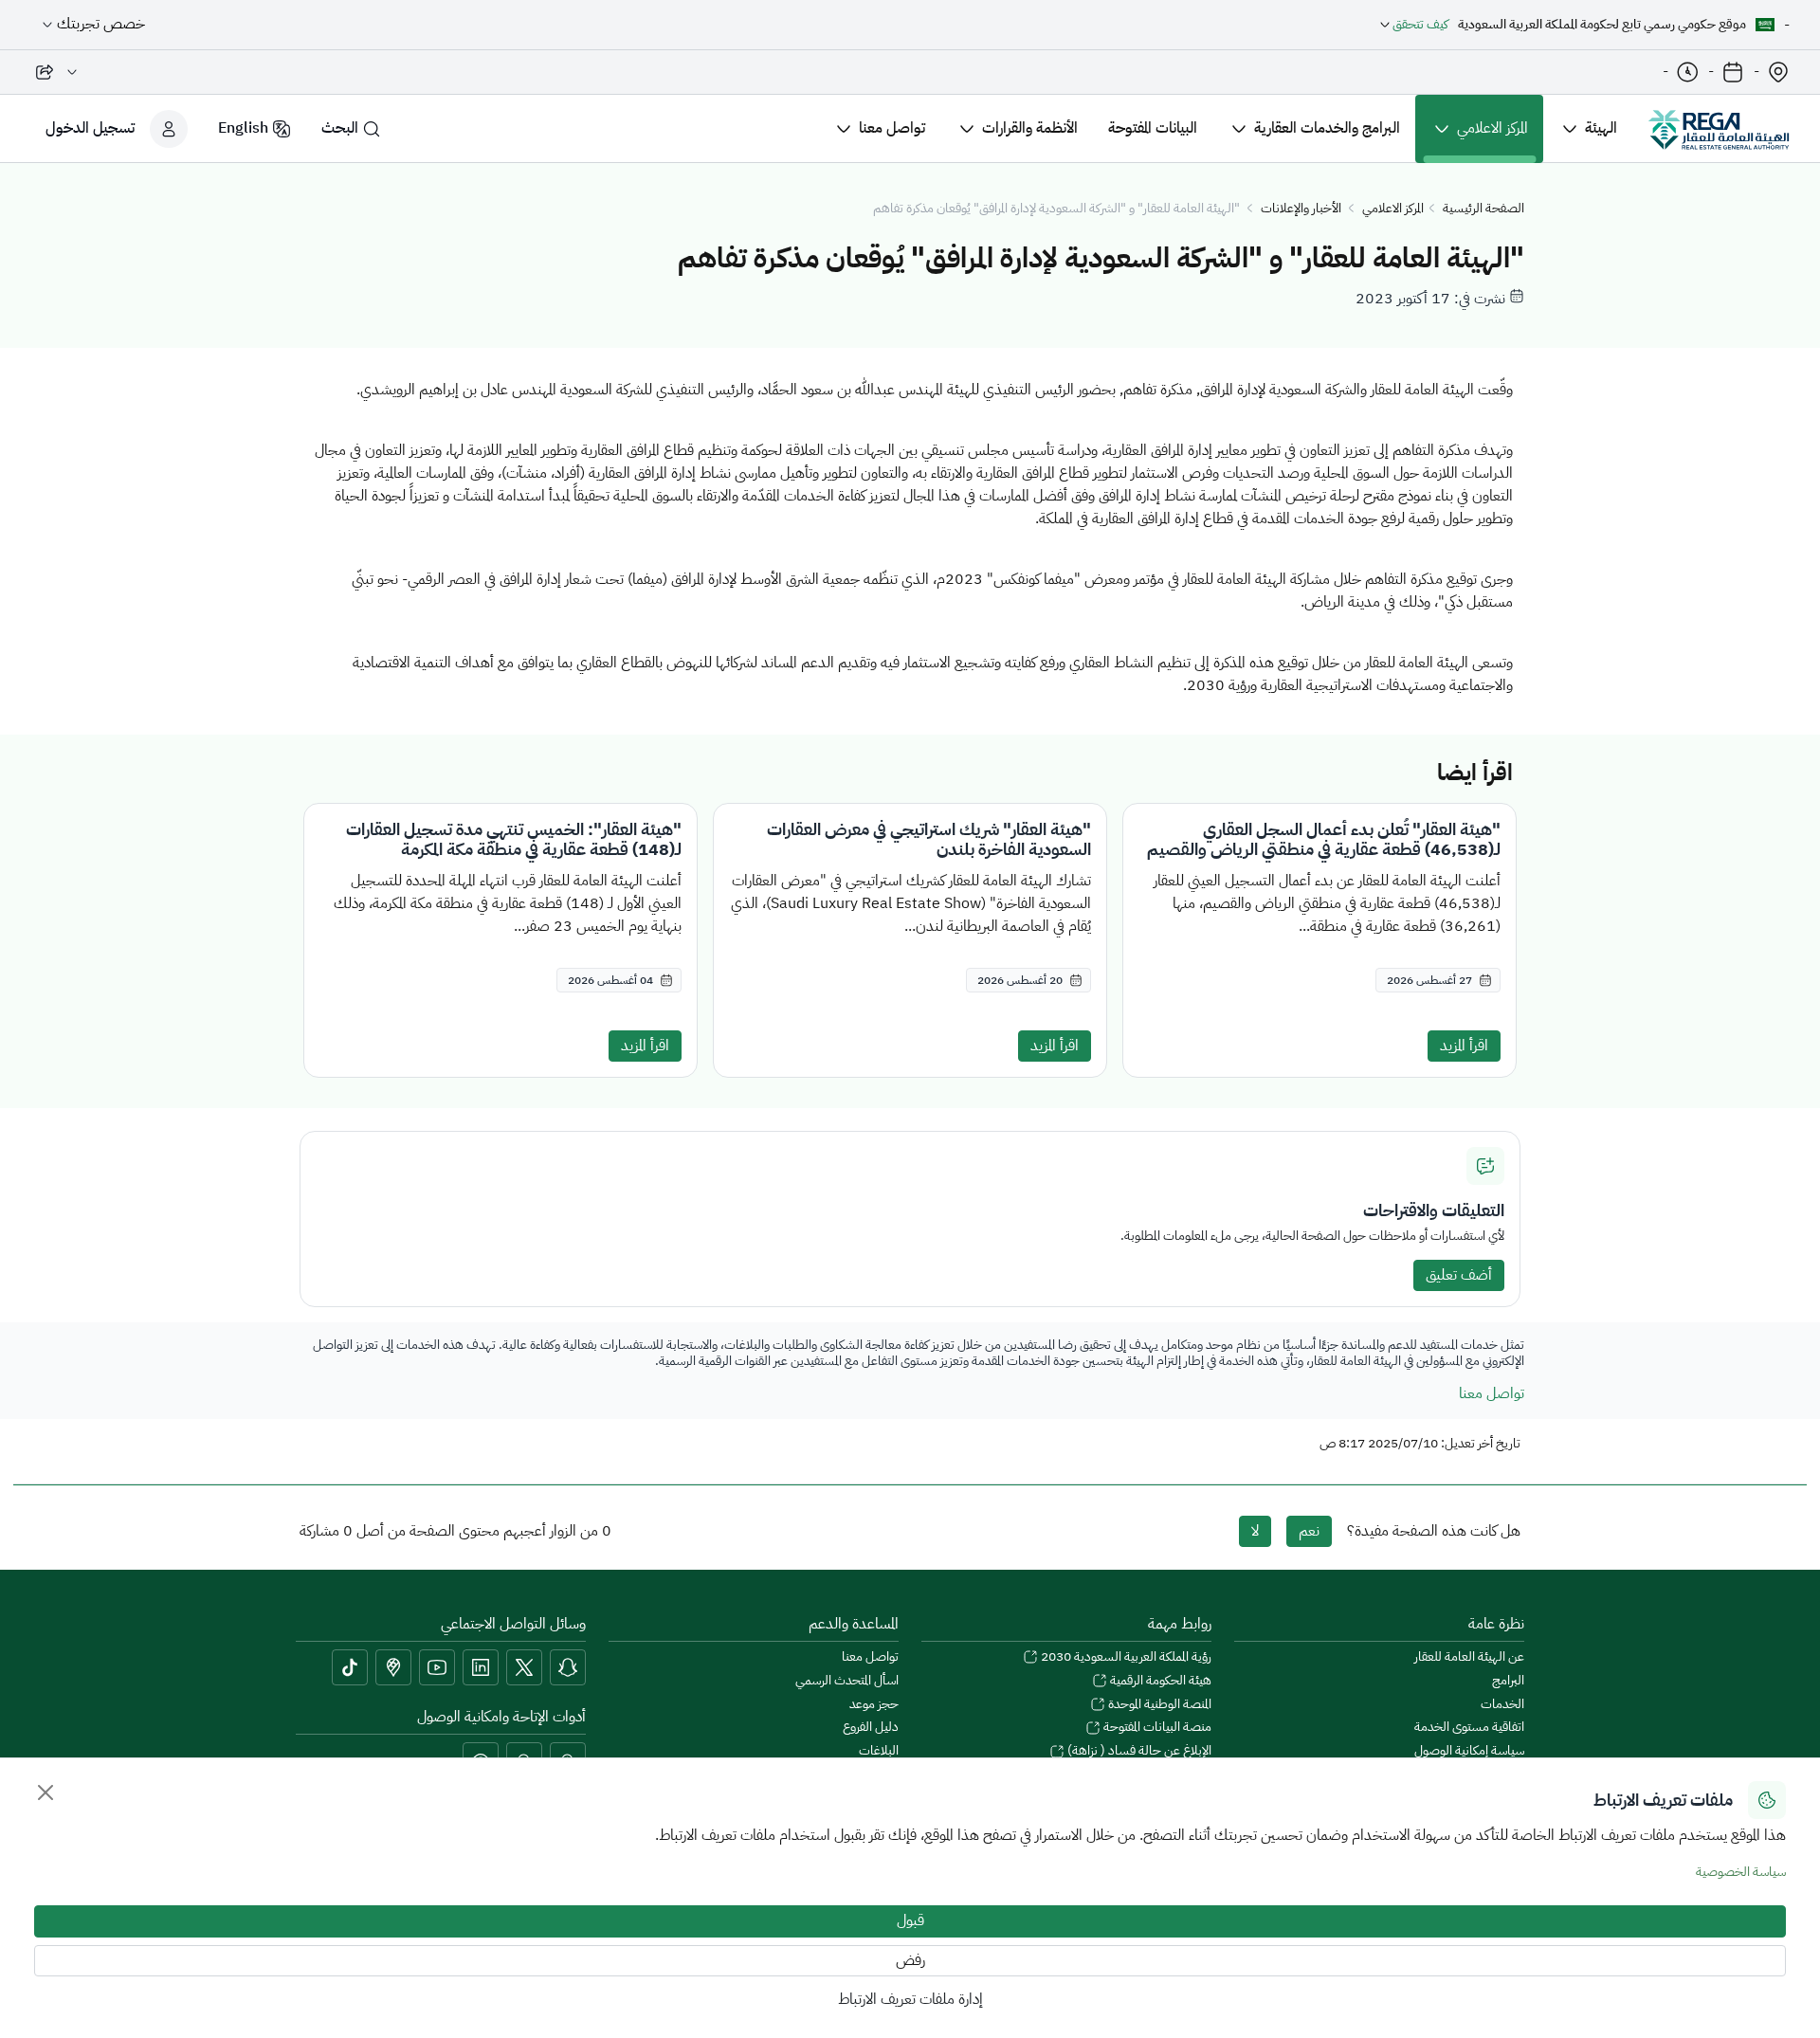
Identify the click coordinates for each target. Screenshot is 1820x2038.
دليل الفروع (871, 1728)
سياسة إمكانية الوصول (1469, 1751)
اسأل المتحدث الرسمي (847, 1681)
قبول (910, 1920)
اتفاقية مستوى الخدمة (1469, 1728)
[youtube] (437, 1667)
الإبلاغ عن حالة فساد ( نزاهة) (1138, 1751)
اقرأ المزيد (1464, 1046)
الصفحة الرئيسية (1483, 209)
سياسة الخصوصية (1741, 1872)
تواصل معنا (1492, 1393)
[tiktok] (350, 1667)
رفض (910, 1960)
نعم (1309, 1531)
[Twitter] (524, 1667)
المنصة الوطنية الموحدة (1158, 1705)
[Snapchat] (568, 1667)
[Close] (45, 1792)
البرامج (1508, 1681)
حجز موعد (874, 1705)
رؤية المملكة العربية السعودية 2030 (1125, 1657)
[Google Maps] (393, 1667)
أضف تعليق (1459, 1275)
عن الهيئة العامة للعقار (1469, 1657)
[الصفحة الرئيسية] (1719, 129)
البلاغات (879, 1751)
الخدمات (1502, 1705)
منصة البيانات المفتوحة (1156, 1728)
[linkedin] (481, 1667)
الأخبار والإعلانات (1301, 209)
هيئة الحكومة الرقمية (1159, 1681)
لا (1255, 1531)
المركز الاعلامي (1393, 209)
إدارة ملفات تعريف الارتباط (910, 1999)
